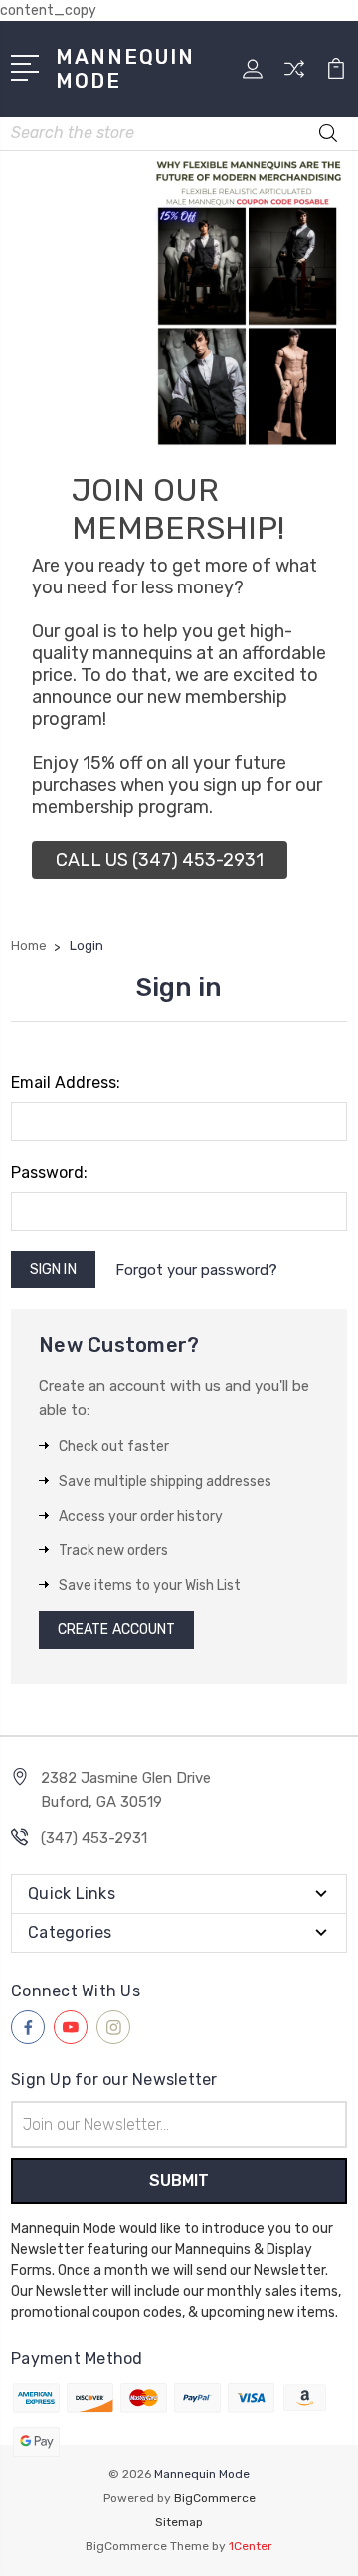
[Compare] (294, 75)
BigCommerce (215, 2498)
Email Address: (66, 1083)
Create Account (116, 1630)
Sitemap (179, 2522)
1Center (251, 2546)
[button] (160, 860)
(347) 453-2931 (94, 1838)
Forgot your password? (196, 1270)
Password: (49, 1172)
